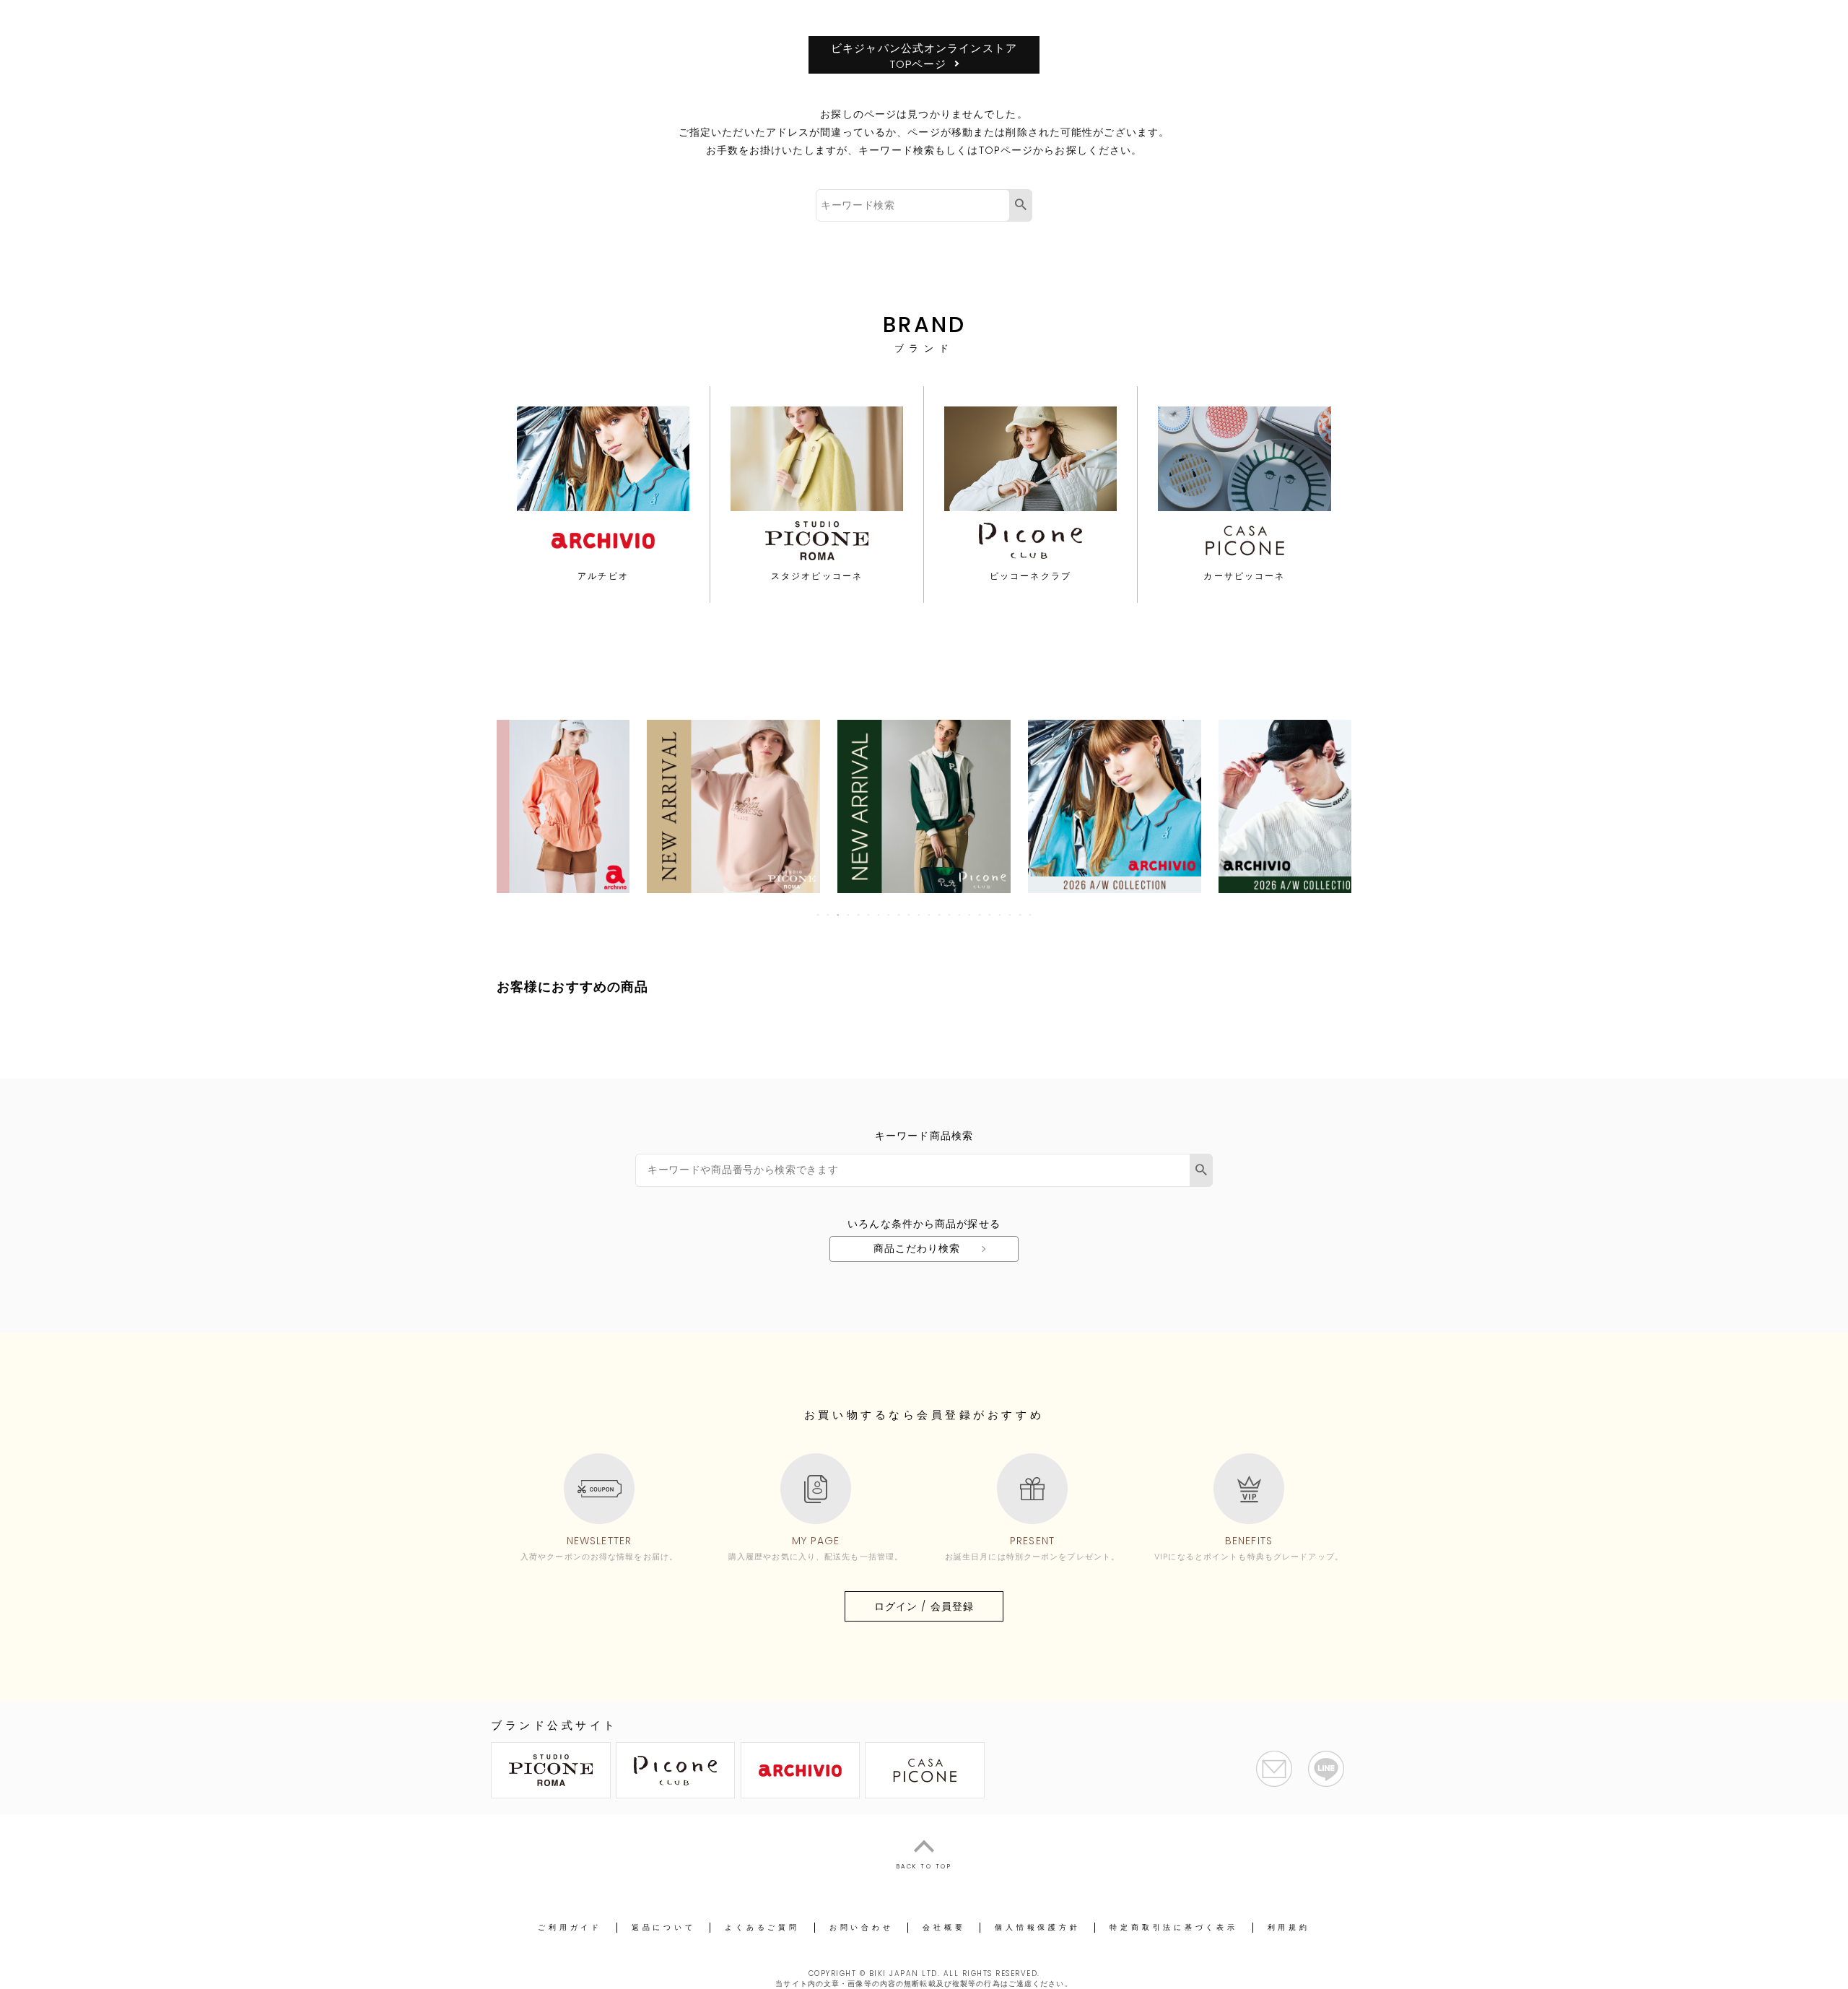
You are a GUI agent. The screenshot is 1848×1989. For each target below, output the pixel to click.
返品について (664, 1927)
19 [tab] (1001, 915)
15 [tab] (960, 915)
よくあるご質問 (762, 1927)
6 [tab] (869, 915)
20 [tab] (1011, 915)
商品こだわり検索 (917, 1248)
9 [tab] (899, 915)
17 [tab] (980, 915)
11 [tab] (920, 915)
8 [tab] (889, 915)
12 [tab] (930, 915)
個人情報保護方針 (1037, 1927)
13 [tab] (940, 915)
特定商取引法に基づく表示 (1173, 1927)
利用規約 (1289, 1927)
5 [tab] (859, 915)
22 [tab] (1031, 915)
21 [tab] (1021, 915)
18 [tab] (990, 915)
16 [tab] (970, 915)
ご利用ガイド (570, 1927)
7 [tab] (879, 915)
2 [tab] (829, 915)
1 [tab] (819, 915)
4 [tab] (849, 915)
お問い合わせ (862, 1927)
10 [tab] (910, 915)
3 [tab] (839, 915)
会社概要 (944, 1927)
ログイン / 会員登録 (924, 1606)
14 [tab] (950, 915)
